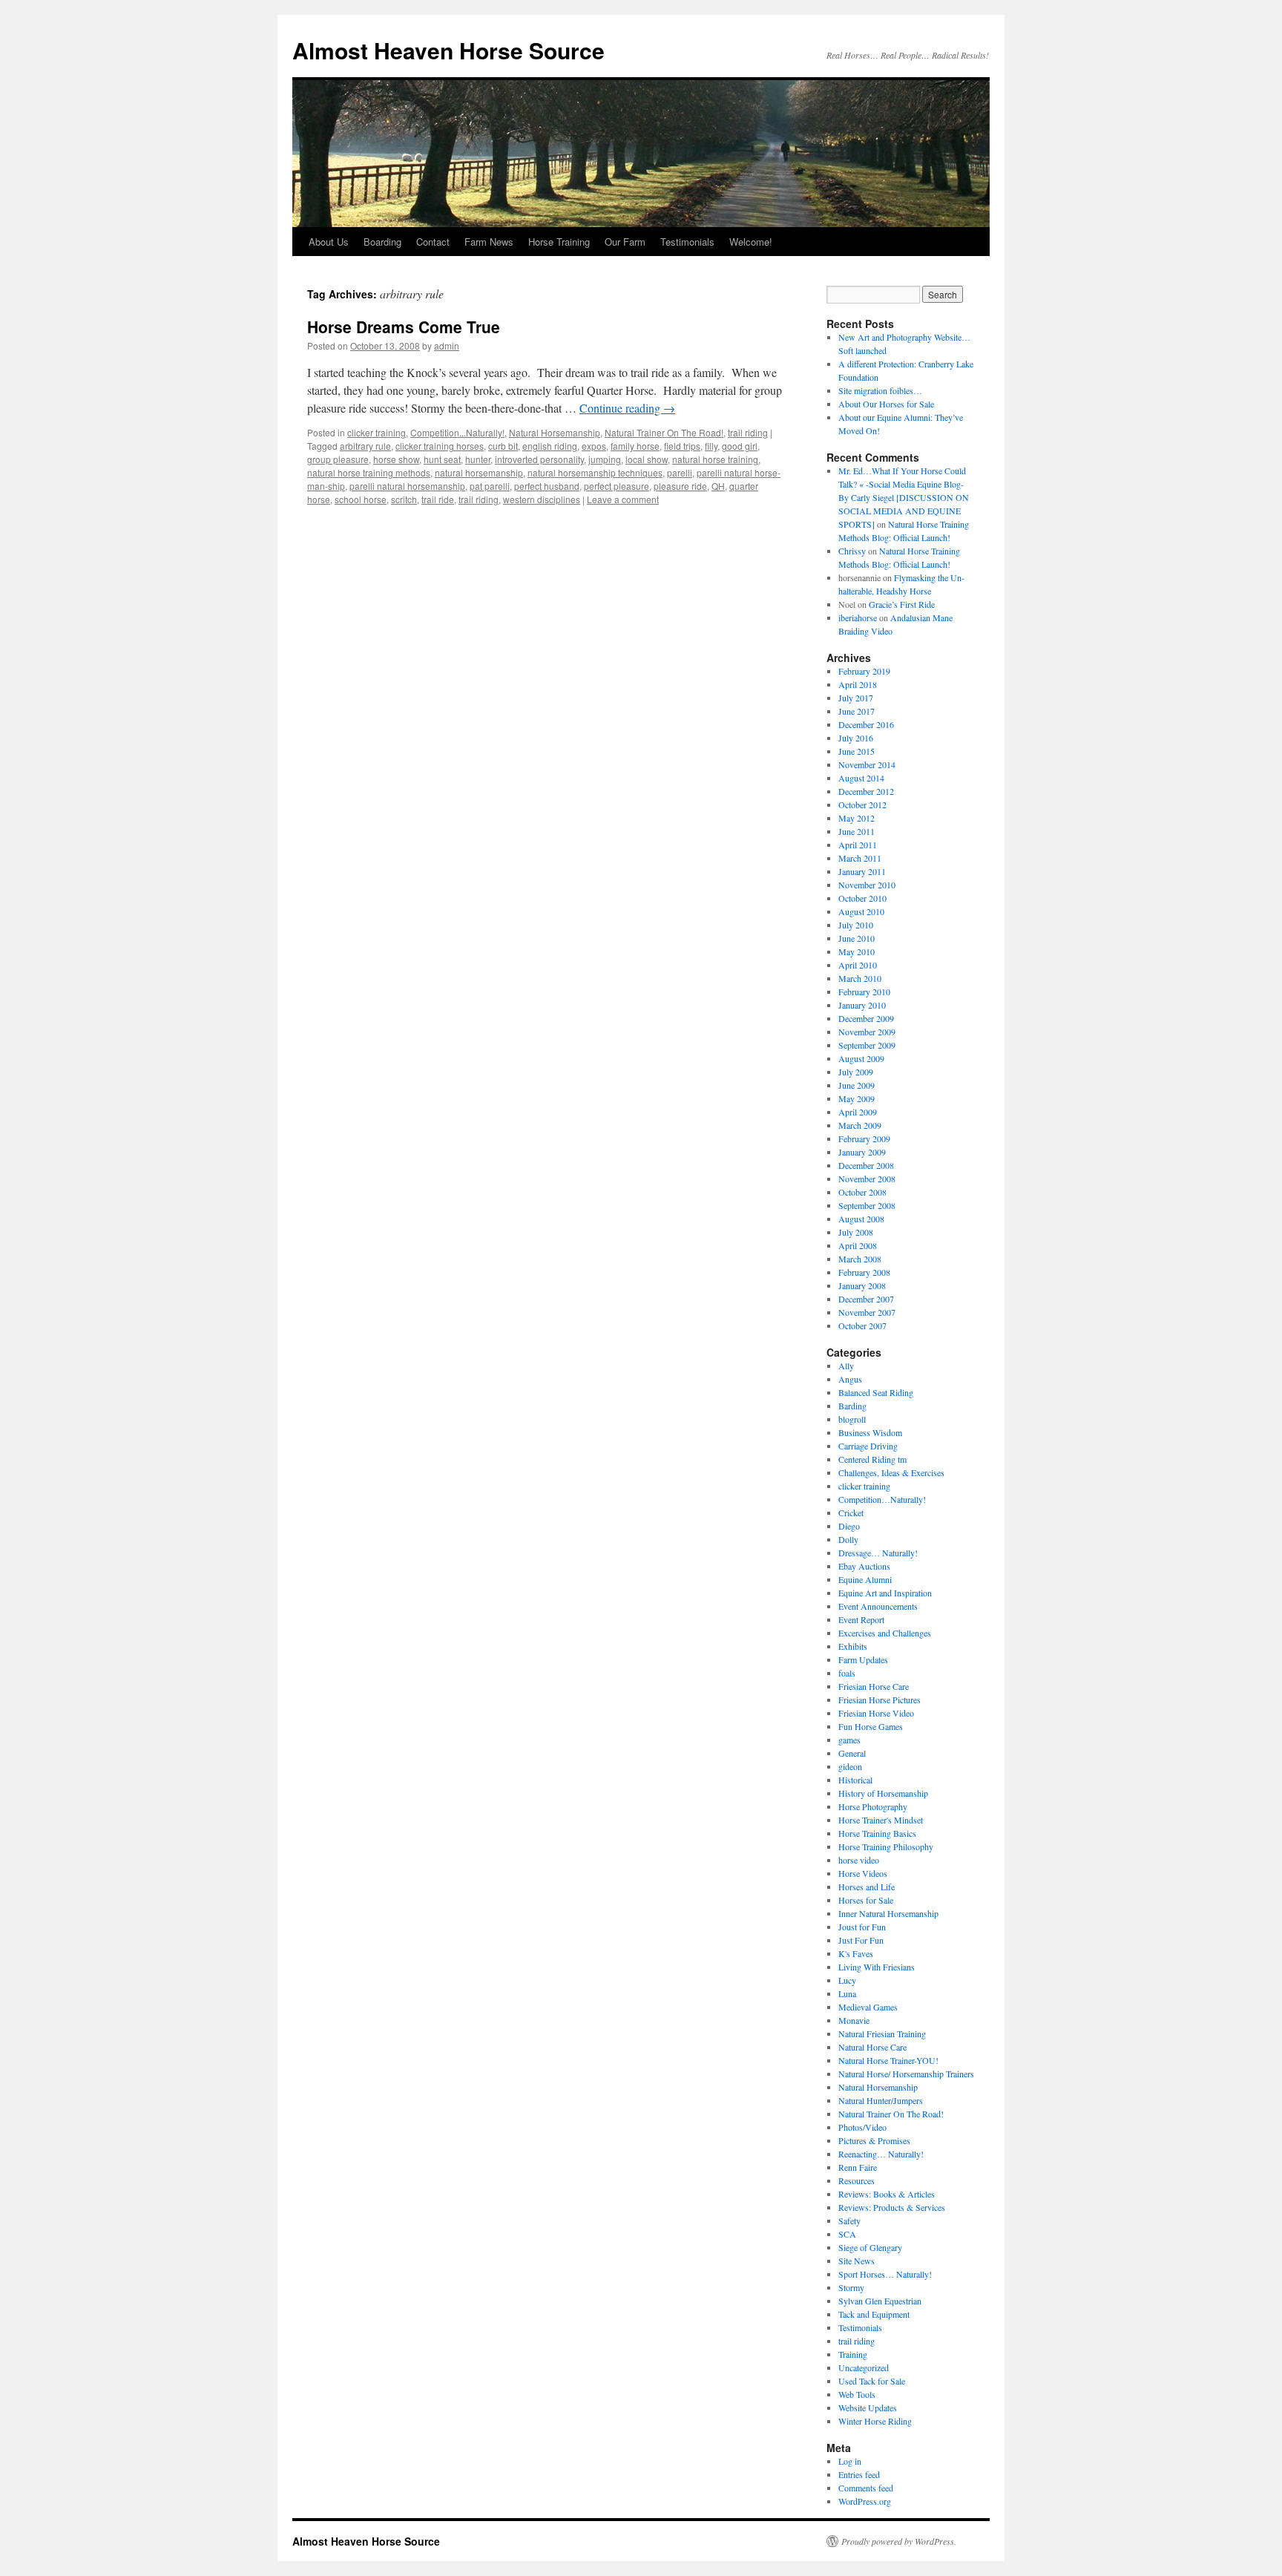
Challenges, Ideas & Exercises (891, 1472)
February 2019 (864, 671)
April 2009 (858, 1112)
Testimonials (687, 242)
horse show (396, 459)
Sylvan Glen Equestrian (880, 2301)
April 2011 (858, 845)
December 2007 (866, 1299)
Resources (857, 2180)
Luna (847, 1993)
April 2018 (858, 684)
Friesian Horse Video (876, 1713)
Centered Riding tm (872, 1459)
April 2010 (858, 965)
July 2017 (856, 698)
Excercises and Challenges (885, 1633)
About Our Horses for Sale (886, 404)
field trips (682, 446)
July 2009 (856, 1072)
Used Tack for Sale (872, 2381)
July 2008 (856, 1232)
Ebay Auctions (864, 1566)
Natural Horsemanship (555, 432)
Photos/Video (862, 2127)
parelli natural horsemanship (407, 486)
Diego (849, 1526)
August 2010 (861, 911)
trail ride (438, 499)
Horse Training (559, 242)
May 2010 (857, 951)
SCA (847, 2234)
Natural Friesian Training (882, 2033)
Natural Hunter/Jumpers (881, 2100)
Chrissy (852, 551)
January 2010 (862, 1005)
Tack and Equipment (874, 2314)
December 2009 (866, 1018)
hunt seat (442, 459)
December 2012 (866, 791)
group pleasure (338, 459)
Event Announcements (878, 1606)
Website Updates (868, 2408)
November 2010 (867, 885)
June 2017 (857, 711)
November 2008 (867, 1179)
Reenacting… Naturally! (881, 2154)
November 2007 (867, 1312)
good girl (740, 446)
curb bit (503, 446)
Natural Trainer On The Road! (664, 432)
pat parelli (490, 486)
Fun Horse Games (871, 1726)
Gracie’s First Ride (902, 604)
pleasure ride (680, 486)
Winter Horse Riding (875, 2421)
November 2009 (867, 1032)
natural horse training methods (369, 472)
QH (718, 486)
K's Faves (856, 1953)
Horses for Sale (866, 1900)
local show (647, 459)
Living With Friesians (877, 1967)
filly (711, 446)
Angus (850, 1379)
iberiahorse (858, 617)
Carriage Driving (868, 1446)
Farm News (489, 242)
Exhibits (853, 1646)
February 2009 (864, 1138)
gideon (850, 1766)
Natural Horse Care (872, 2047)
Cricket (851, 1513)
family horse (635, 446)
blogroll (852, 1419)
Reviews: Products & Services (892, 2207)
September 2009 (867, 1045)
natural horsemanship (479, 472)
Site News (857, 2261)
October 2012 (862, 804)
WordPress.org (865, 2501)
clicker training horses (440, 446)
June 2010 (857, 938)
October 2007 (862, 1325)
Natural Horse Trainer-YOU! (888, 2060)
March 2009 (860, 1125)
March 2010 (860, 978)
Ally (846, 1366)
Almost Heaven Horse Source (448, 50)
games (849, 1740)
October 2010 (862, 898)
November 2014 (867, 764)
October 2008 (862, 1192)
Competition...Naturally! (457, 432)
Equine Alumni (865, 1579)
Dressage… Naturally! (878, 1553)
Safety (849, 2221)
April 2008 (858, 1245)
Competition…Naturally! (882, 1499)
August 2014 (861, 778)
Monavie (854, 2020)
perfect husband (547, 486)
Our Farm (625, 242)
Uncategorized (864, 2367)
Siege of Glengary (870, 2247)
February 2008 (864, 1272)
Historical (855, 1780)
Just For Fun (861, 1940)
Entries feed (859, 2474)
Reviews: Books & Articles (887, 2194)
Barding (852, 1406)
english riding (550, 446)
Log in (850, 2461)
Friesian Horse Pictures (880, 1700)
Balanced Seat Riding (876, 1392)
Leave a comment (623, 499)
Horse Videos (863, 1873)
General (852, 1753)
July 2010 (856, 925)
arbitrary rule (365, 446)
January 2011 (862, 871)
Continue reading (627, 408)
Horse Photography (873, 1806)
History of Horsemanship (883, 1793)
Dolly (848, 1539)
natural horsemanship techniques (595, 472)
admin (447, 345)
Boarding (382, 242)
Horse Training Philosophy (886, 1846)
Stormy (851, 2287)
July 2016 (856, 738)
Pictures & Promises (874, 2140)
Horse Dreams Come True (404, 327)
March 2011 (860, 858)
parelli (680, 472)
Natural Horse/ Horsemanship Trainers (906, 2074)
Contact (433, 242)
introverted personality (539, 459)
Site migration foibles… (880, 390)
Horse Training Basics (877, 1833)
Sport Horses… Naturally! (885, 2274)
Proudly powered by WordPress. (899, 2541)
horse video (859, 1860)
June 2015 (857, 751)
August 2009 (861, 1058)
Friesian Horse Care (874, 1686)
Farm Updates (863, 1659)
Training (853, 2354)
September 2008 (867, 1205)
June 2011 (857, 831)
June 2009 (857, 1085)
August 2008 (861, 1219)
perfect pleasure (617, 486)
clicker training (377, 432)
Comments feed (866, 2488)
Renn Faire (858, 2167)
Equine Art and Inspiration (885, 1593)
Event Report (861, 1619)
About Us (329, 242)
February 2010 (864, 992)
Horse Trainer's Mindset (881, 1820)
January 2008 (862, 1285)
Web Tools (857, 2394)
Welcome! (751, 242)
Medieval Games (868, 2007)
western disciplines (542, 499)
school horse (361, 499)
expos (594, 446)
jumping (605, 459)
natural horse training (715, 459)
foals (847, 1673)
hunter (478, 459)
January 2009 (862, 1152)
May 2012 (857, 818)
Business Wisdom (870, 1432)
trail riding (748, 432)
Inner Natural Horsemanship (888, 1913)
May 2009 (857, 1098)
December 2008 (866, 1165)
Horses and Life (867, 1887)
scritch (404, 499)
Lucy (847, 1980)
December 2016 (866, 724)
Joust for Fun (862, 1927)
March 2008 (860, 1259)
